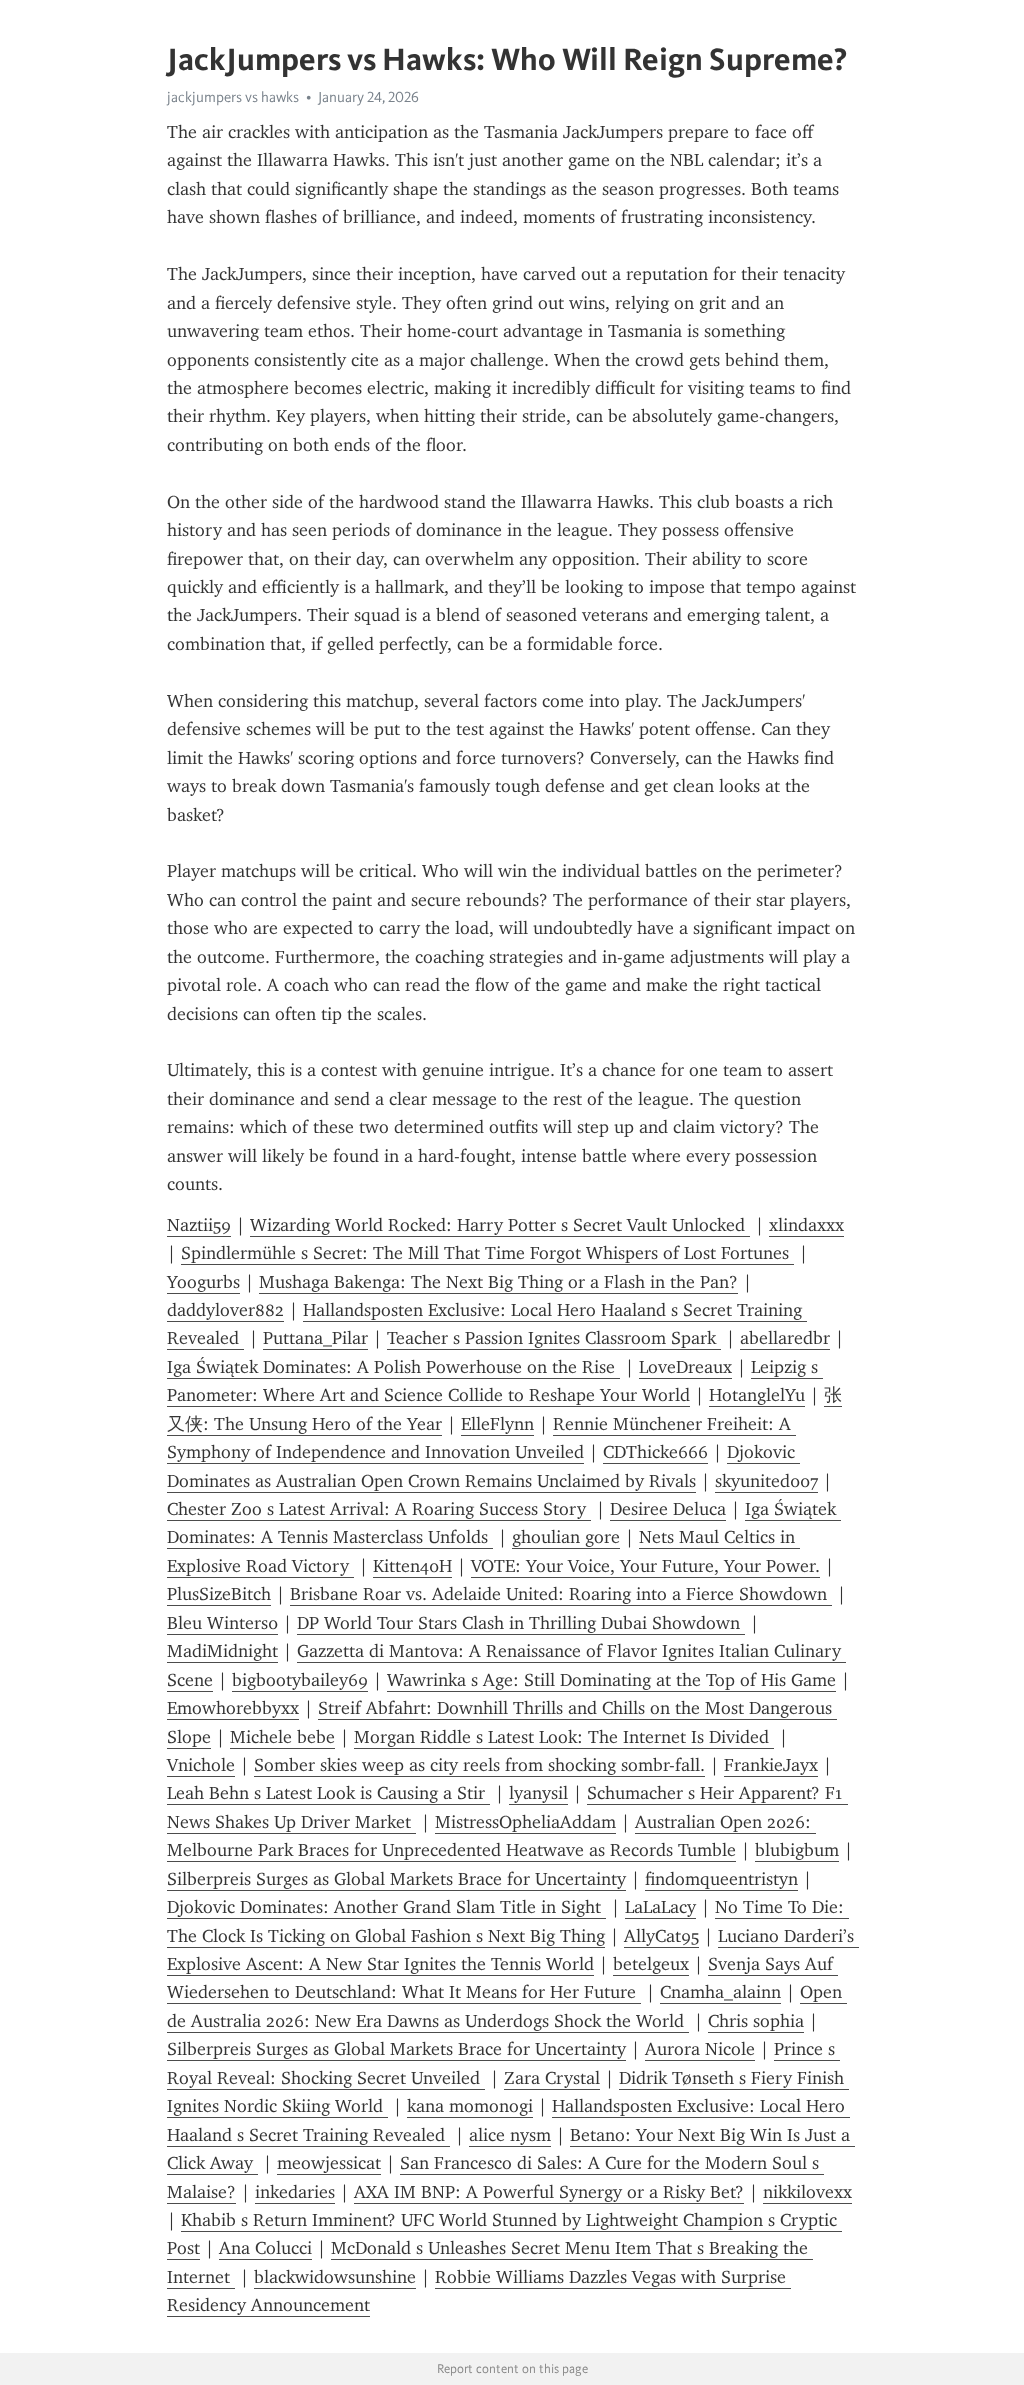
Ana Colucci (265, 2248)
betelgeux (651, 1964)
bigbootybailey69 (300, 1680)
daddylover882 (225, 1310)
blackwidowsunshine (335, 2277)
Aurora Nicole (700, 2049)
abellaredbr (785, 1338)
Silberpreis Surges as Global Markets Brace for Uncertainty (396, 1879)
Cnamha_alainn (720, 1992)
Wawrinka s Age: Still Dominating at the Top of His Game (611, 1680)
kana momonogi (470, 2106)
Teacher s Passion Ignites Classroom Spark (554, 1338)
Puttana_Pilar (315, 1338)
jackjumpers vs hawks (233, 97)
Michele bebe (282, 1737)
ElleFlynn (497, 1424)
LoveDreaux (685, 1367)
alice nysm (510, 2135)
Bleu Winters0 (222, 1623)
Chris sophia (756, 2021)
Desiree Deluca (668, 1509)
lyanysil (538, 1793)
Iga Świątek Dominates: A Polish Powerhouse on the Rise (393, 1367)
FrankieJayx (771, 1765)
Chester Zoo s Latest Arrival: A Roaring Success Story (379, 1509)
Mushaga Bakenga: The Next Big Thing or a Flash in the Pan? (498, 1282)
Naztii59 (199, 1225)
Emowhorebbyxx (233, 1708)
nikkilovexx (807, 2192)
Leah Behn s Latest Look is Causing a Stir (328, 1793)
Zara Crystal (552, 2078)
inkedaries (295, 2192)
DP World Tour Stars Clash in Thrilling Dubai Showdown (521, 1623)
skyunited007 (766, 1481)
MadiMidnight (222, 1651)
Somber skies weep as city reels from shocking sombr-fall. (479, 1765)
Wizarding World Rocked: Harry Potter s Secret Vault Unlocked (500, 1225)
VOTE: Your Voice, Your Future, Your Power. (645, 1566)
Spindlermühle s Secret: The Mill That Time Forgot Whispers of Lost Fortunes (487, 1253)
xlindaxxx (806, 1225)
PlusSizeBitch (219, 1594)
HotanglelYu (757, 1395)
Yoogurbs (203, 1282)
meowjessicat (329, 2163)
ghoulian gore (566, 1537)
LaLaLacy (660, 1907)
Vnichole (201, 1765)
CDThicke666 (655, 1452)
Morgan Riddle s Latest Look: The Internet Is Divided (564, 1737)
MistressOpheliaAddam (525, 1822)
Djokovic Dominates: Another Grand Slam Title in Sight (386, 1907)
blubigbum (797, 1850)
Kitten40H (412, 1566)
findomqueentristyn (721, 1879)
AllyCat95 (661, 1936)
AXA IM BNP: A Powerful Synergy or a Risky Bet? (549, 2192)
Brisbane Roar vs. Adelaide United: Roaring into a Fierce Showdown (561, 1594)
